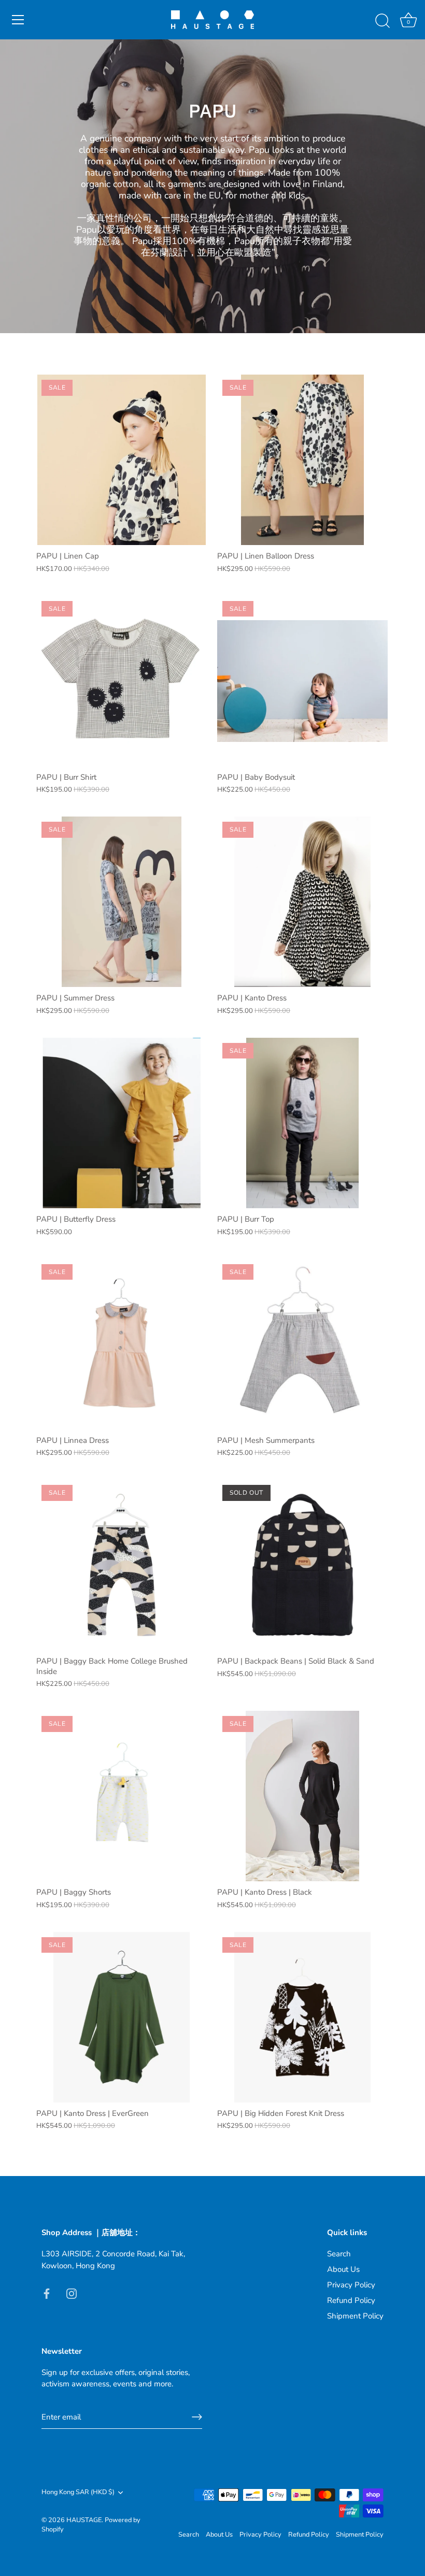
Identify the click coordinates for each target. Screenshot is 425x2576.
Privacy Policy (351, 2285)
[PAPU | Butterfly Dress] (122, 1123)
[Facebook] (47, 2293)
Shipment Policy (355, 2316)
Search (339, 2254)
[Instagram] (72, 2293)
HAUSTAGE (84, 2520)
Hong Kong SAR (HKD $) (78, 2493)
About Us (343, 2269)
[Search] (382, 21)
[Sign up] (197, 2417)
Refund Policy (351, 2300)
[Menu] (18, 20)
